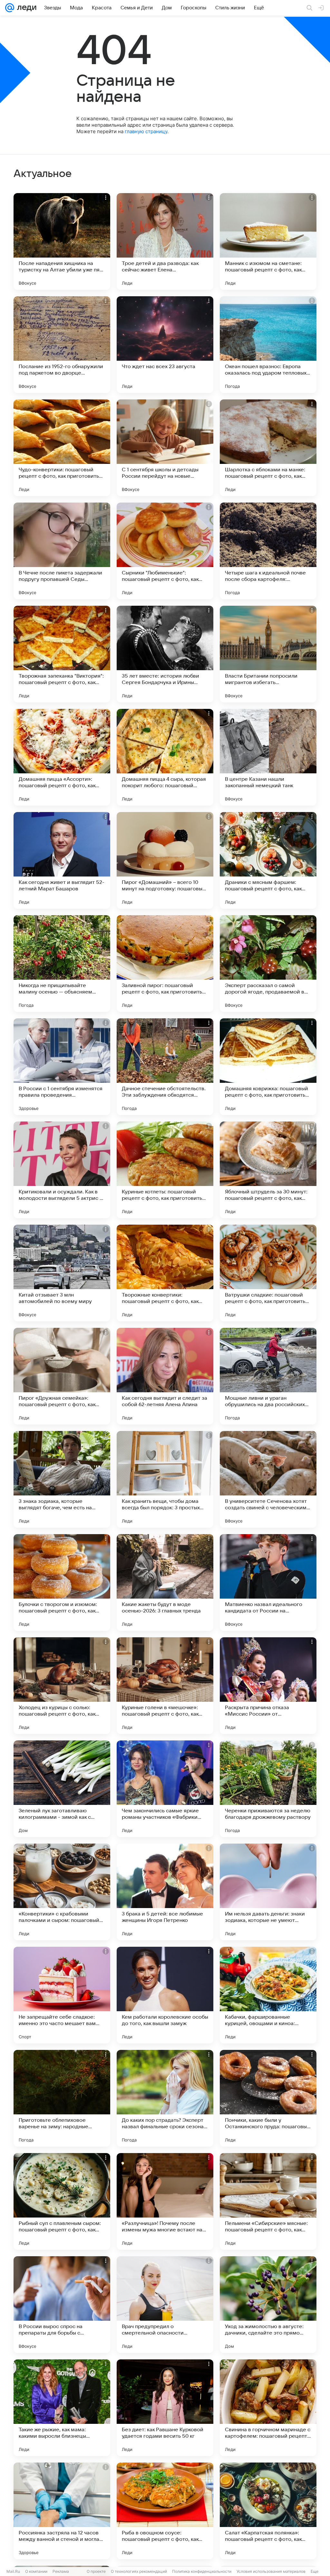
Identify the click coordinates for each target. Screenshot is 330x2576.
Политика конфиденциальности (202, 2571)
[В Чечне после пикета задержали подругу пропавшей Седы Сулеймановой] (62, 551)
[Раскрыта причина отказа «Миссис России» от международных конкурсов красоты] (268, 1686)
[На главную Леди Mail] (25, 8)
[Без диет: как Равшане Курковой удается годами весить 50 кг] (165, 2408)
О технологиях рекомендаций (139, 2571)
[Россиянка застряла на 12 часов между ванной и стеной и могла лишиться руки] (62, 2511)
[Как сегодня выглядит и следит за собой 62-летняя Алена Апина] (165, 1376)
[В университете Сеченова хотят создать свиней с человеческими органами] (268, 1479)
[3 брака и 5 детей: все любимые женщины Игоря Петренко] (165, 1892)
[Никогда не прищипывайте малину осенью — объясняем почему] (62, 964)
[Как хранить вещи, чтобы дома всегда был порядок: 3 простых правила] (165, 1479)
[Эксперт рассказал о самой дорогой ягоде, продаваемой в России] (268, 964)
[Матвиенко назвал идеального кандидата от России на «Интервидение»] (268, 1582)
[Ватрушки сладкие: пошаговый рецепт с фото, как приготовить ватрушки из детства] (268, 1273)
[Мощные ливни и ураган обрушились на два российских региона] (268, 1376)
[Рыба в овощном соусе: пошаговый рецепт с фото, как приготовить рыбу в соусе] (165, 2511)
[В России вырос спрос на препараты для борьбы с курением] (62, 2305)
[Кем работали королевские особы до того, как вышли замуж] (165, 1995)
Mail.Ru (13, 2571)
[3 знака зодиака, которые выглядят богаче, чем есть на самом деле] (62, 1479)
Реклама (61, 2571)
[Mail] (10, 8)
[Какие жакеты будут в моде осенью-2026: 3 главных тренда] (165, 1582)
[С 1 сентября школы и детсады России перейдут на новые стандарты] (165, 448)
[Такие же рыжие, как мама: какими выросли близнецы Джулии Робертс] (62, 2408)
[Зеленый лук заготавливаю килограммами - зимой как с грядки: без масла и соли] (62, 1789)
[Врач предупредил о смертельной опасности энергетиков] (165, 2305)
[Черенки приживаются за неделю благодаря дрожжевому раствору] (268, 1789)
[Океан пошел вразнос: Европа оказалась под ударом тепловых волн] (268, 345)
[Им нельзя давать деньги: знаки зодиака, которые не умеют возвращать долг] (268, 1892)
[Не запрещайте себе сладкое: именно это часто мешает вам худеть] (62, 1995)
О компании (36, 2571)
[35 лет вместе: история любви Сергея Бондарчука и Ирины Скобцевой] (165, 654)
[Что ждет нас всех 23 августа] (165, 345)
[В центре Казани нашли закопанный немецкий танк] (268, 757)
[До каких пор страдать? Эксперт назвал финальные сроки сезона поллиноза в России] (165, 2098)
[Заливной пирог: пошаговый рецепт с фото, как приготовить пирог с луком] (165, 964)
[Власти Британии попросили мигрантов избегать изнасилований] (268, 654)
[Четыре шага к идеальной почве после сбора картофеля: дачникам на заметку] (268, 551)
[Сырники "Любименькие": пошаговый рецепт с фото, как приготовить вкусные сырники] (165, 551)
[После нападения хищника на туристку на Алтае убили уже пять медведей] (62, 241)
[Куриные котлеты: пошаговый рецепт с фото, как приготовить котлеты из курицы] (165, 1170)
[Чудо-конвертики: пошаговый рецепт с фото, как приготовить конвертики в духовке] (62, 448)
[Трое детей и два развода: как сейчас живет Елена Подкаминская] (165, 241)
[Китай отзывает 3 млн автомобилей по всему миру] (62, 1273)
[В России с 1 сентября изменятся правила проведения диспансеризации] (62, 1067)
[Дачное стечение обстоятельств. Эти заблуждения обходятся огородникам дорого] (165, 1067)
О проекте (96, 2571)
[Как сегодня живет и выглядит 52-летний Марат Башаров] (62, 860)
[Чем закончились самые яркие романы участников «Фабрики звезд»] (165, 1789)
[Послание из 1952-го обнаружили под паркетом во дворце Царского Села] (62, 345)
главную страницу (146, 131)
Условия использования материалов (271, 2571)
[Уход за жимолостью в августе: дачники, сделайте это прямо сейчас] (268, 2305)
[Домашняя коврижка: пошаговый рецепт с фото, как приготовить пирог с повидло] (268, 1067)
